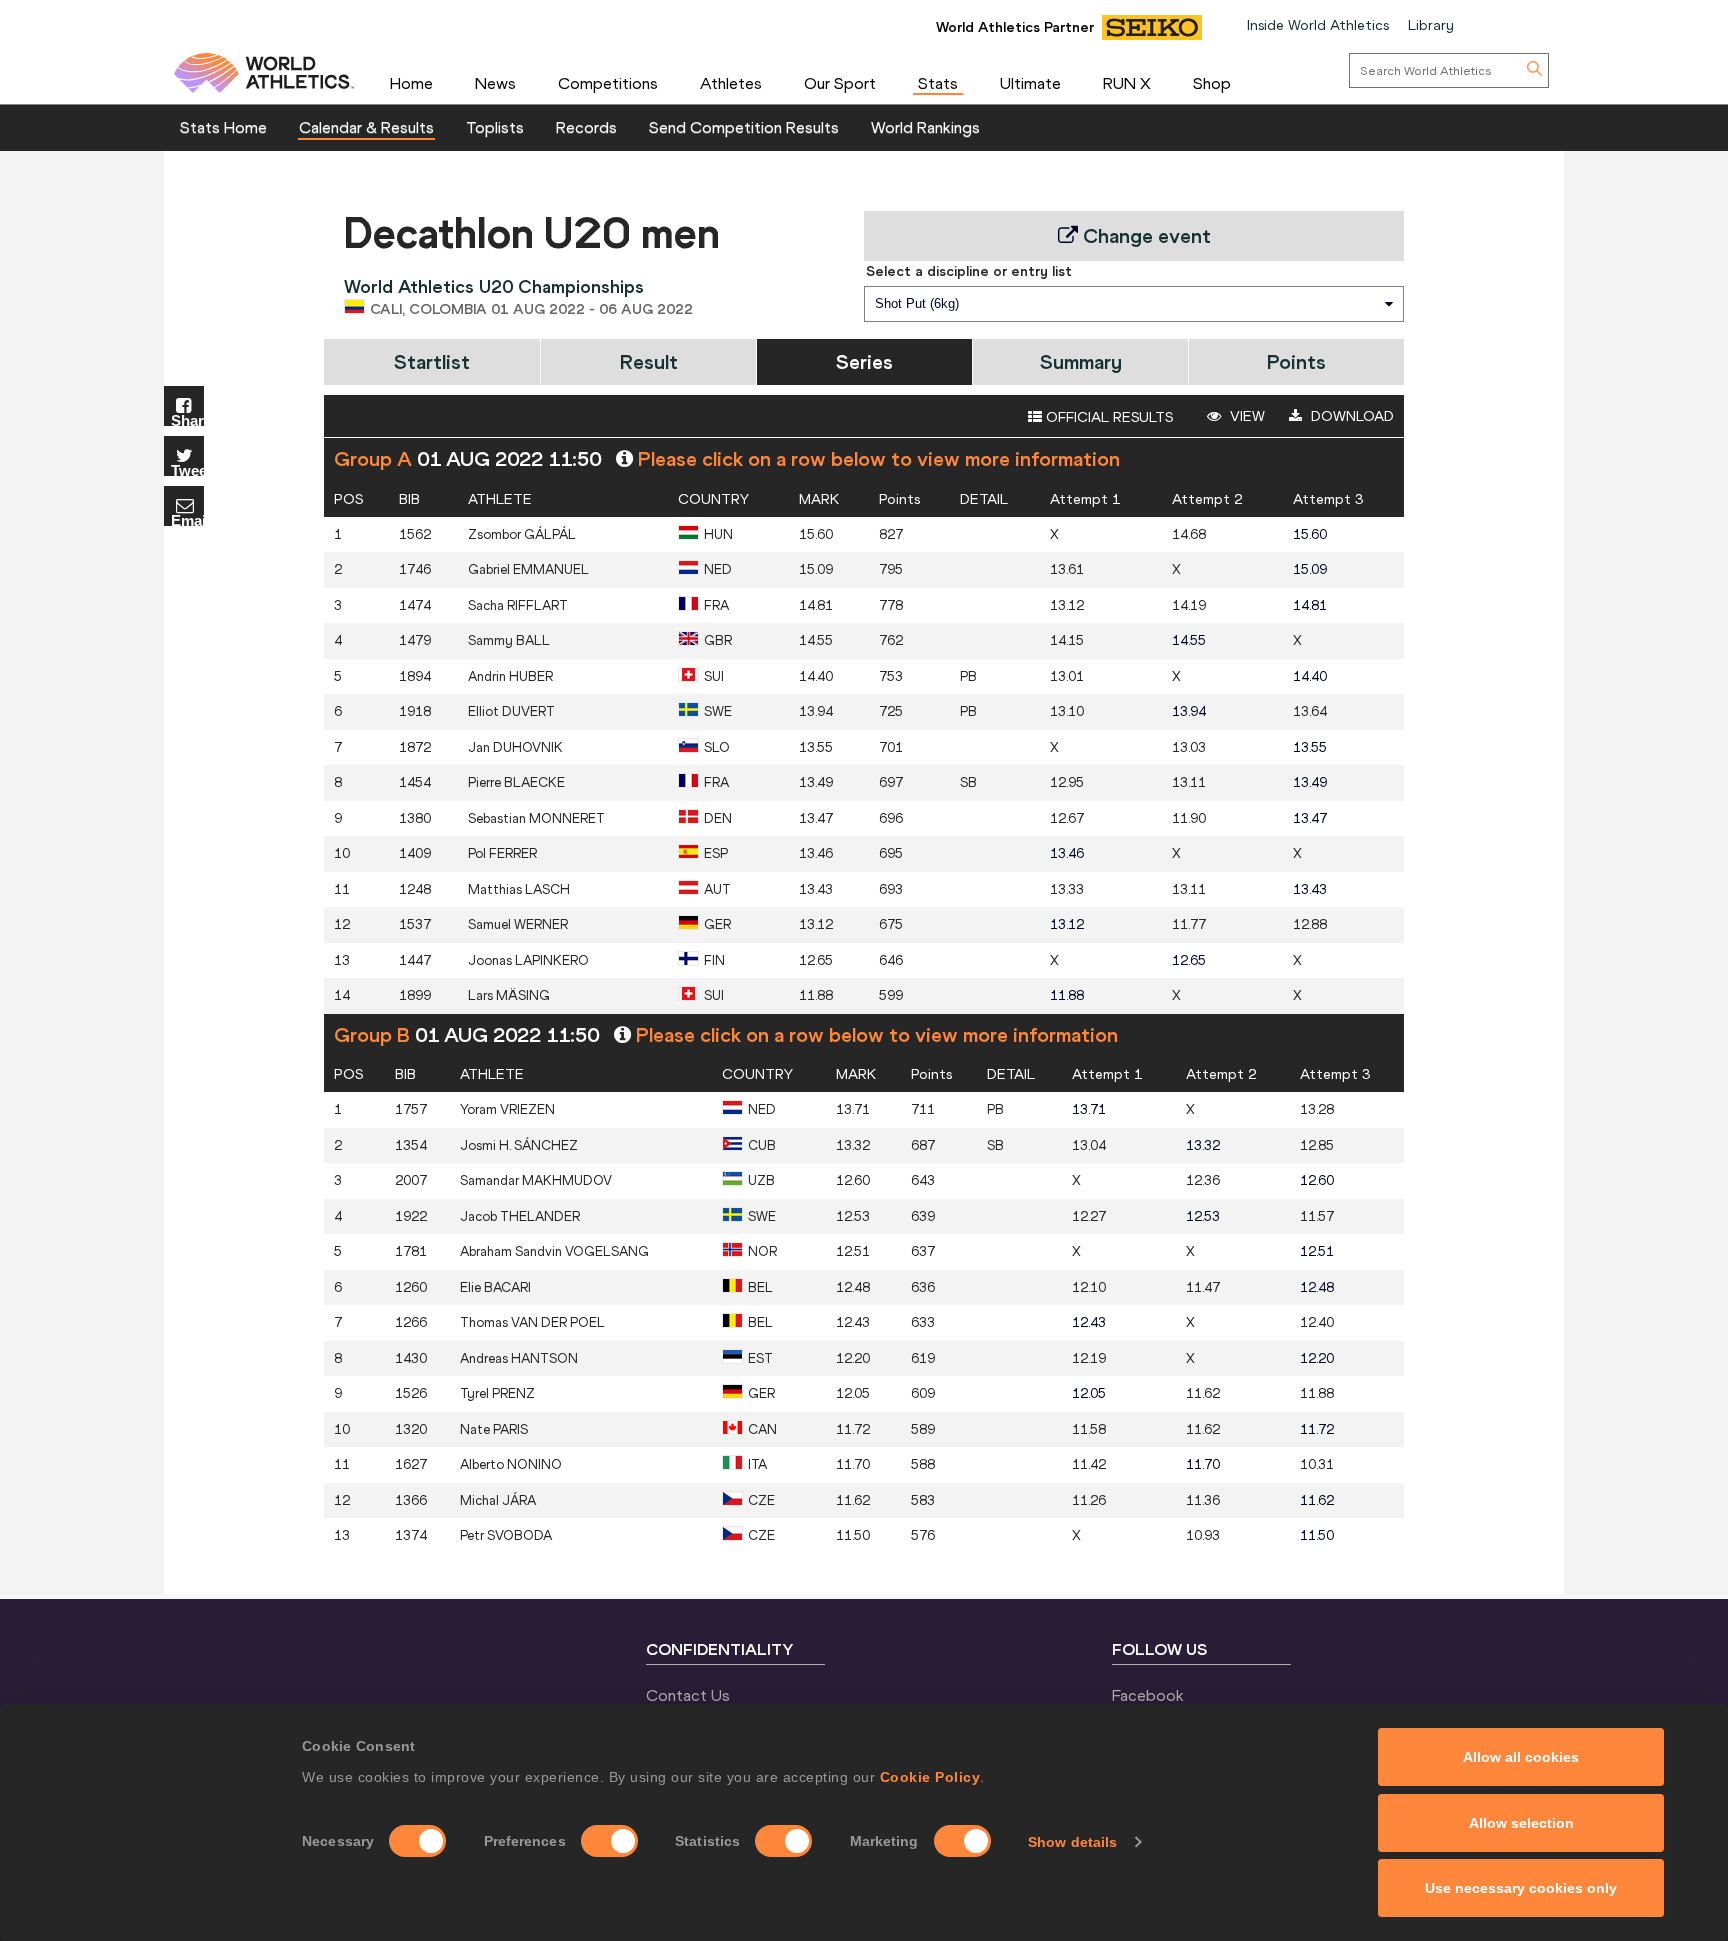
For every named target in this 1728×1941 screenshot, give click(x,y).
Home (411, 83)
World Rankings (925, 127)
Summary (1081, 361)
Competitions (608, 83)
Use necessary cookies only (1521, 1888)
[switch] (609, 1841)
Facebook (1148, 1695)
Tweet (187, 469)
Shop (1212, 83)
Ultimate (1030, 83)
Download (1350, 416)
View (1245, 416)
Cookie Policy (930, 1777)
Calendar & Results (366, 127)
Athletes (731, 83)
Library (1431, 25)
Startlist (432, 361)
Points (1296, 361)
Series (864, 361)
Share (187, 419)
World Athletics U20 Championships (494, 286)
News (495, 83)
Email (187, 519)
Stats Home (223, 127)
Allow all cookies (1521, 1757)
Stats (938, 83)
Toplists (495, 127)
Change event (1144, 235)
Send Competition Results (744, 127)
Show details (1072, 1842)
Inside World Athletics (1318, 25)
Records (586, 127)
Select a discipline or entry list (969, 271)
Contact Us (688, 1695)
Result (649, 361)
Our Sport (840, 83)
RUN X (1127, 83)
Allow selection (1521, 1823)
